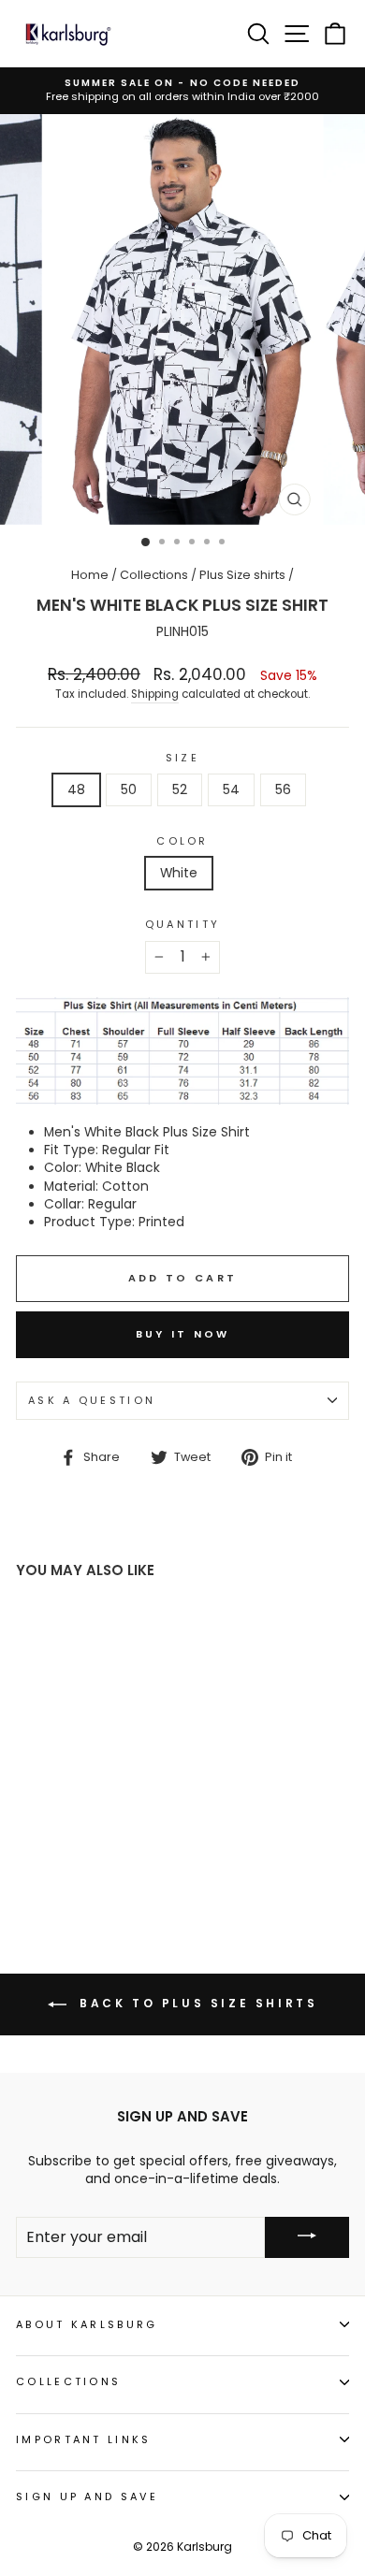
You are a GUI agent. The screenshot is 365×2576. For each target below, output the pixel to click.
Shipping (155, 694)
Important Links (84, 2439)
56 (283, 790)
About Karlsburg (87, 2324)
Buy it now (183, 1334)
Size (182, 758)
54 (231, 790)
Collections (154, 575)
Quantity (183, 925)
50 (129, 790)
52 (180, 790)
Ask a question (92, 1400)
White (179, 873)
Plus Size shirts (242, 575)
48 (76, 790)
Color (182, 841)
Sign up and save (87, 2496)
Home (90, 575)
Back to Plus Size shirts (196, 2003)
